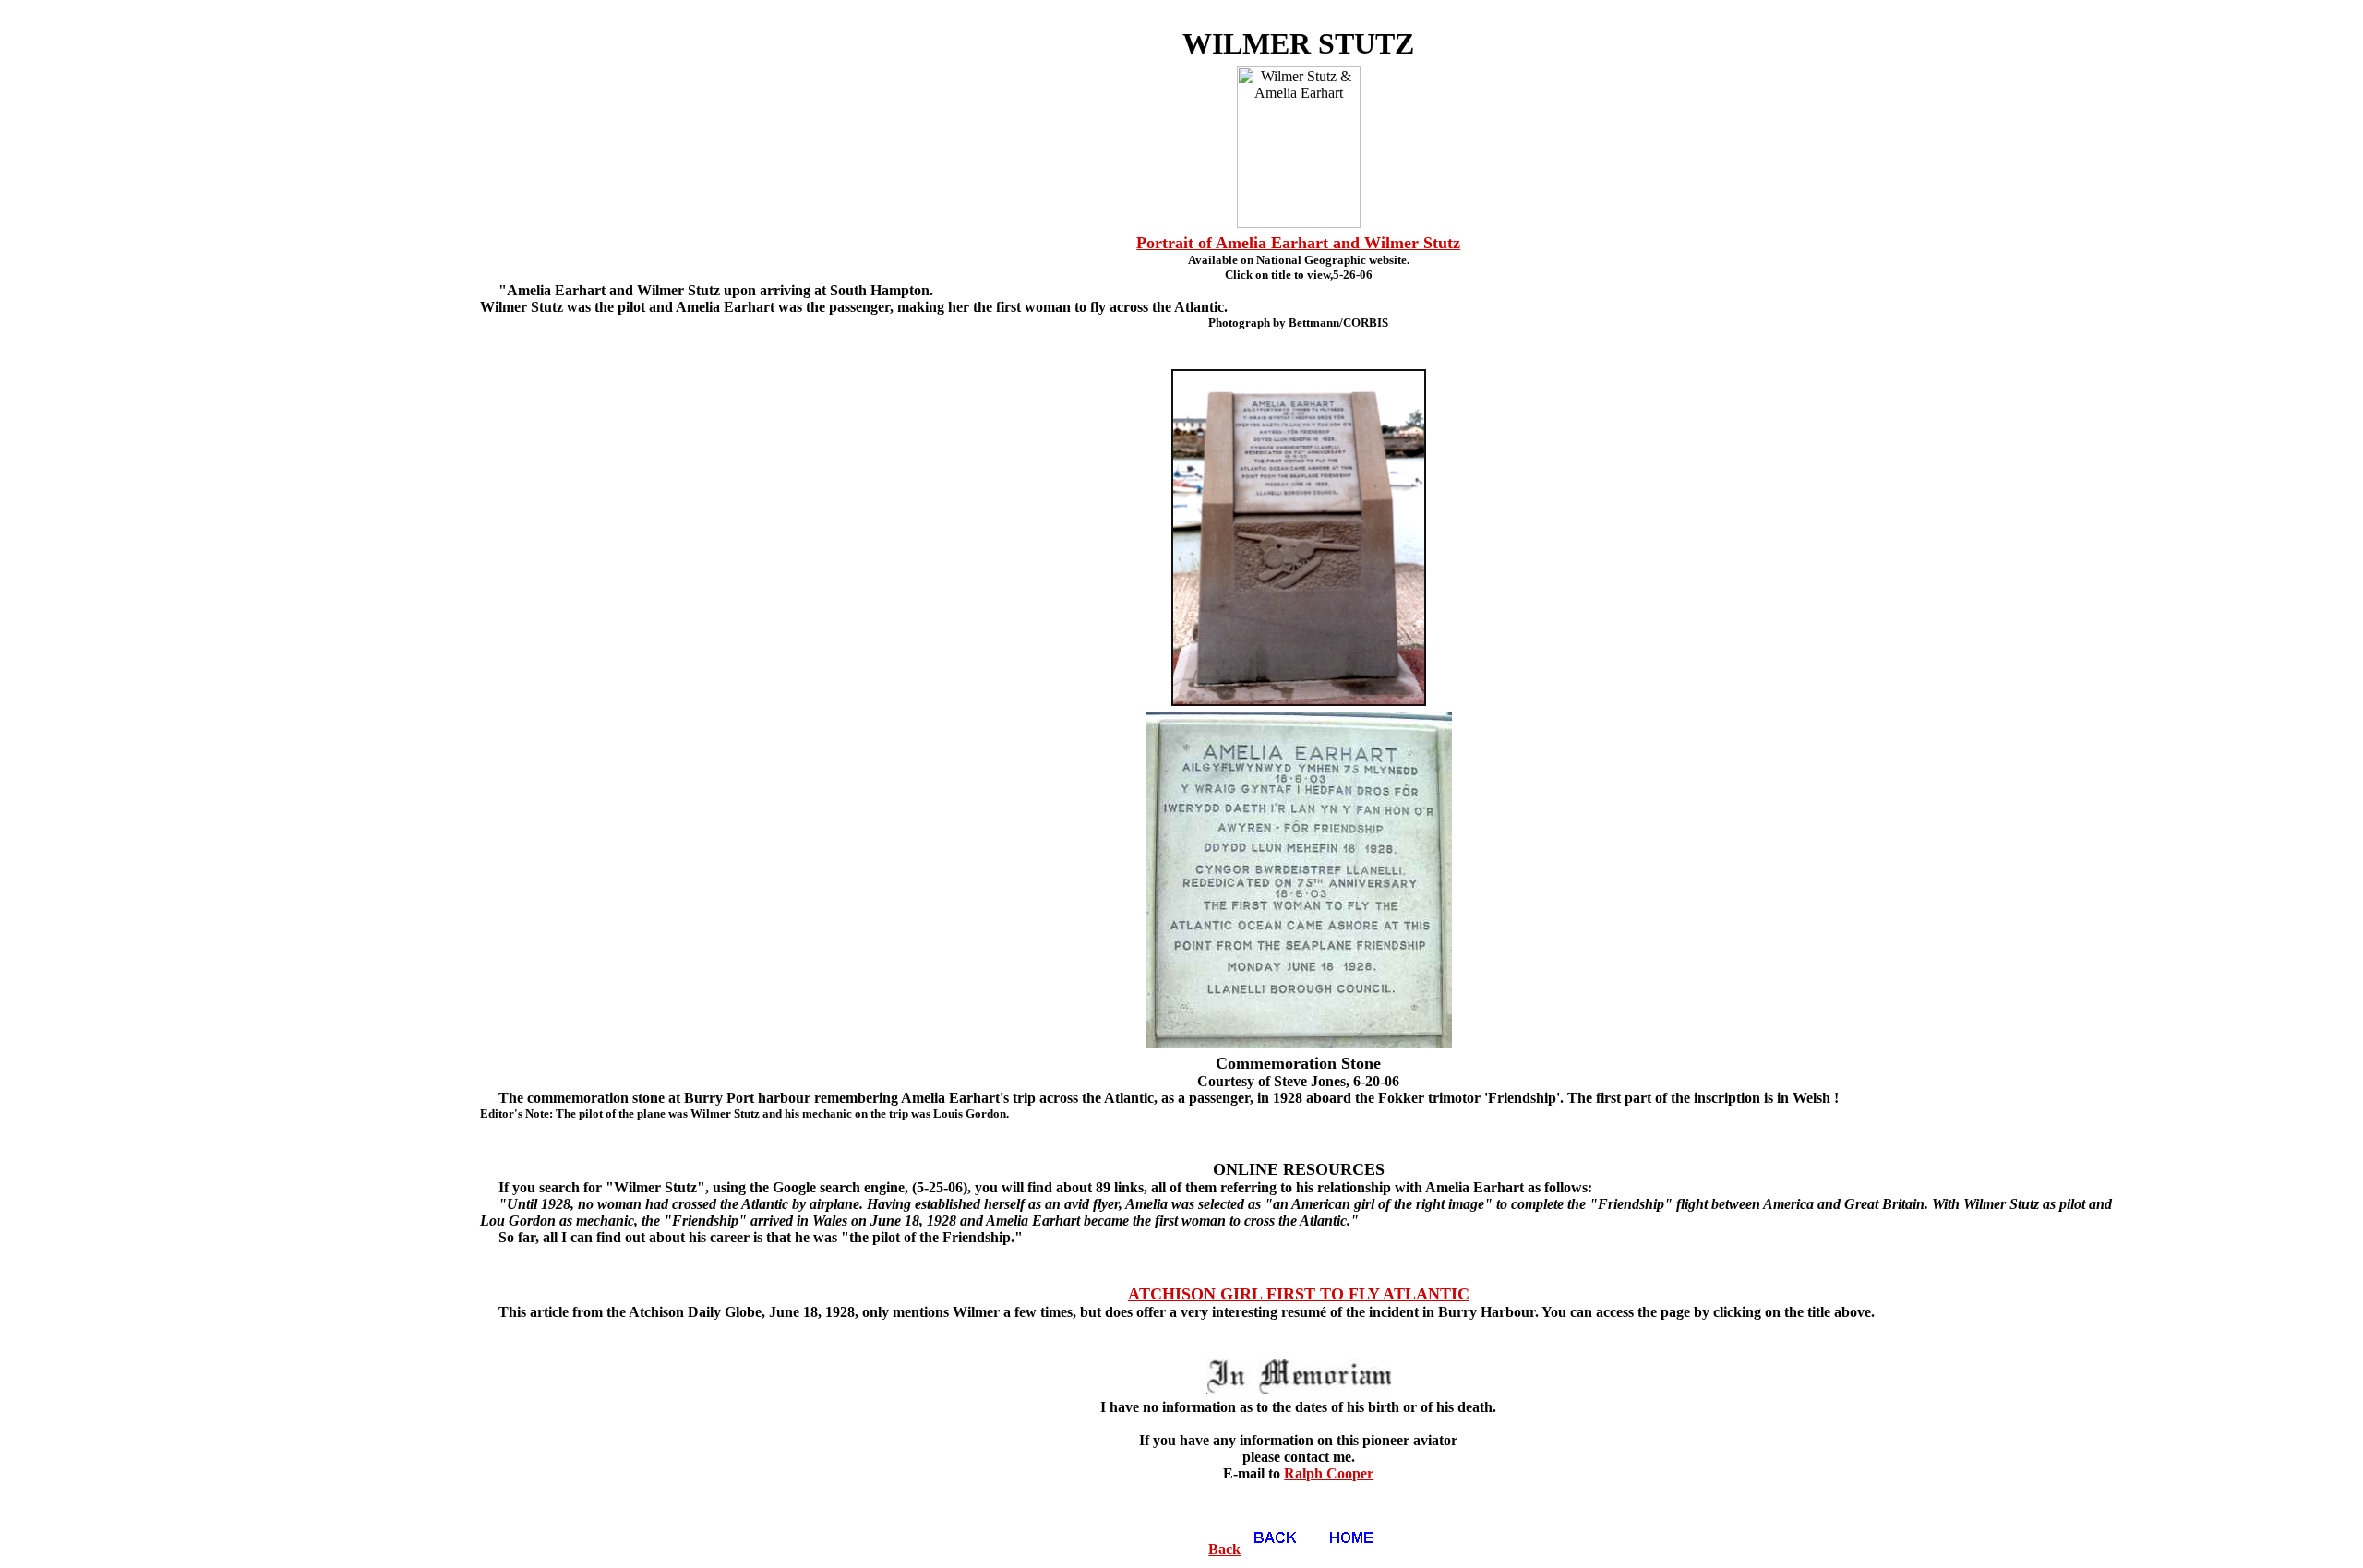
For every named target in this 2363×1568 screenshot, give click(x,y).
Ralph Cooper (1329, 1473)
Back (1224, 1549)
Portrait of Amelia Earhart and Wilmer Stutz (1298, 243)
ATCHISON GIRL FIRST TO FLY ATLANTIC (1299, 1294)
